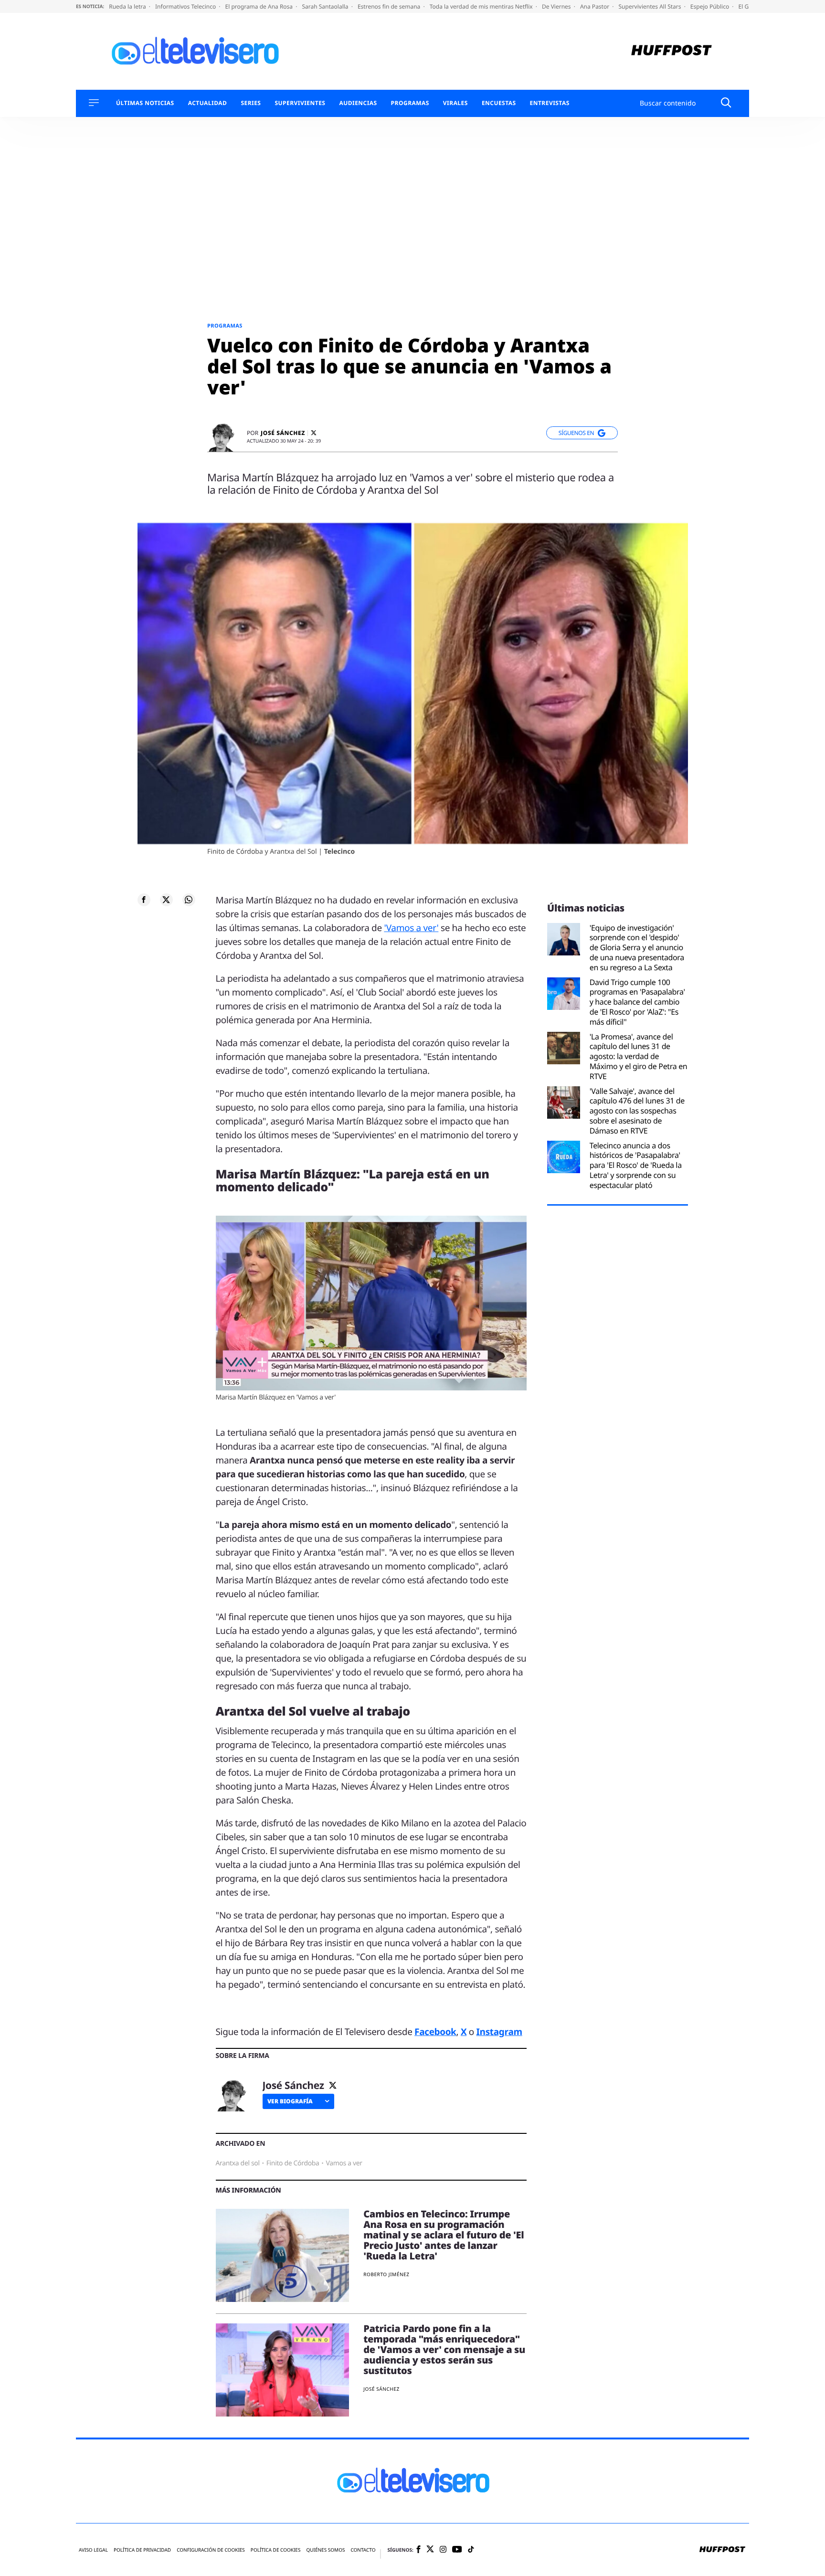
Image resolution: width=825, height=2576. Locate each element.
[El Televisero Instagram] (443, 2549)
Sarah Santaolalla (326, 6)
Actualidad (208, 103)
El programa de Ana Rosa (260, 6)
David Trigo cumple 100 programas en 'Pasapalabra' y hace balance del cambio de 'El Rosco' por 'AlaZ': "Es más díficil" (637, 1002)
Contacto (363, 2549)
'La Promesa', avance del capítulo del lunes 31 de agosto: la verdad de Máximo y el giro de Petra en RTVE (639, 1057)
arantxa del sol (238, 2163)
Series (251, 103)
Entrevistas (550, 103)
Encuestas (499, 103)
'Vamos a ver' (411, 928)
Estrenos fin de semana (390, 6)
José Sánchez (283, 433)
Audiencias (358, 103)
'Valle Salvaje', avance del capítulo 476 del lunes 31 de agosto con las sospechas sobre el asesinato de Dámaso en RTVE (637, 1111)
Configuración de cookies (211, 2549)
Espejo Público (710, 6)
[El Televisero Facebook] (418, 2550)
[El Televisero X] (430, 2550)
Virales (455, 103)
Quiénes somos (325, 2549)
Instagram (499, 2032)
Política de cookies (276, 2549)
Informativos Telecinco (186, 6)
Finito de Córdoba (293, 2163)
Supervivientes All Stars (651, 6)
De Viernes (557, 6)
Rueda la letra (128, 6)
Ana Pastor (595, 6)
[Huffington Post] (672, 51)
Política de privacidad (142, 2549)
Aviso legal (93, 2549)
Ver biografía (290, 2101)
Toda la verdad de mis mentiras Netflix (482, 6)
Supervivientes (300, 103)
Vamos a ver (344, 2163)
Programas (410, 103)
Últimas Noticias (145, 103)
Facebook (435, 2032)
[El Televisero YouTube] (457, 2549)
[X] (314, 433)
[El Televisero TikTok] (471, 2549)
